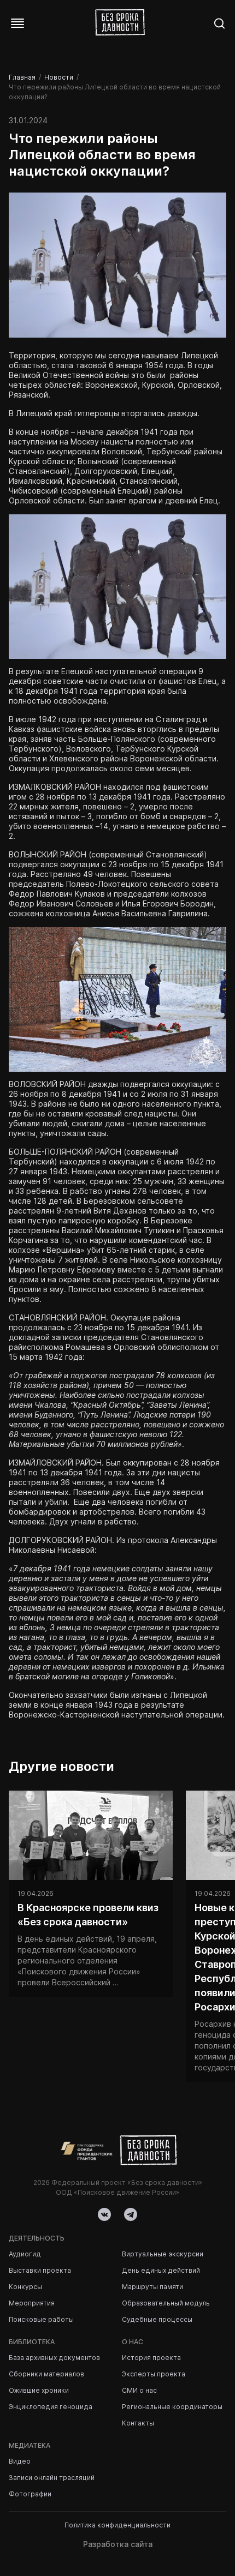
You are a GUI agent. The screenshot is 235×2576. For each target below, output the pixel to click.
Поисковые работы (41, 2319)
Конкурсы (25, 2287)
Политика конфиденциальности (117, 2525)
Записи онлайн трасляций (52, 2478)
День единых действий (161, 2270)
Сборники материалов (46, 2374)
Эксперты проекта (154, 2374)
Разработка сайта (118, 2544)
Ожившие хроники (39, 2390)
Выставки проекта (40, 2270)
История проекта (151, 2358)
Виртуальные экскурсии (163, 2254)
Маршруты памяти (152, 2287)
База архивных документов (54, 2358)
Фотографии (30, 2494)
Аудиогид (25, 2254)
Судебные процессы (157, 2319)
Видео (20, 2461)
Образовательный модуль (166, 2303)
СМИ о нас (139, 2390)
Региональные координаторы (172, 2407)
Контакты (138, 2423)
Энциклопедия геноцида (51, 2407)
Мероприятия (32, 2303)
